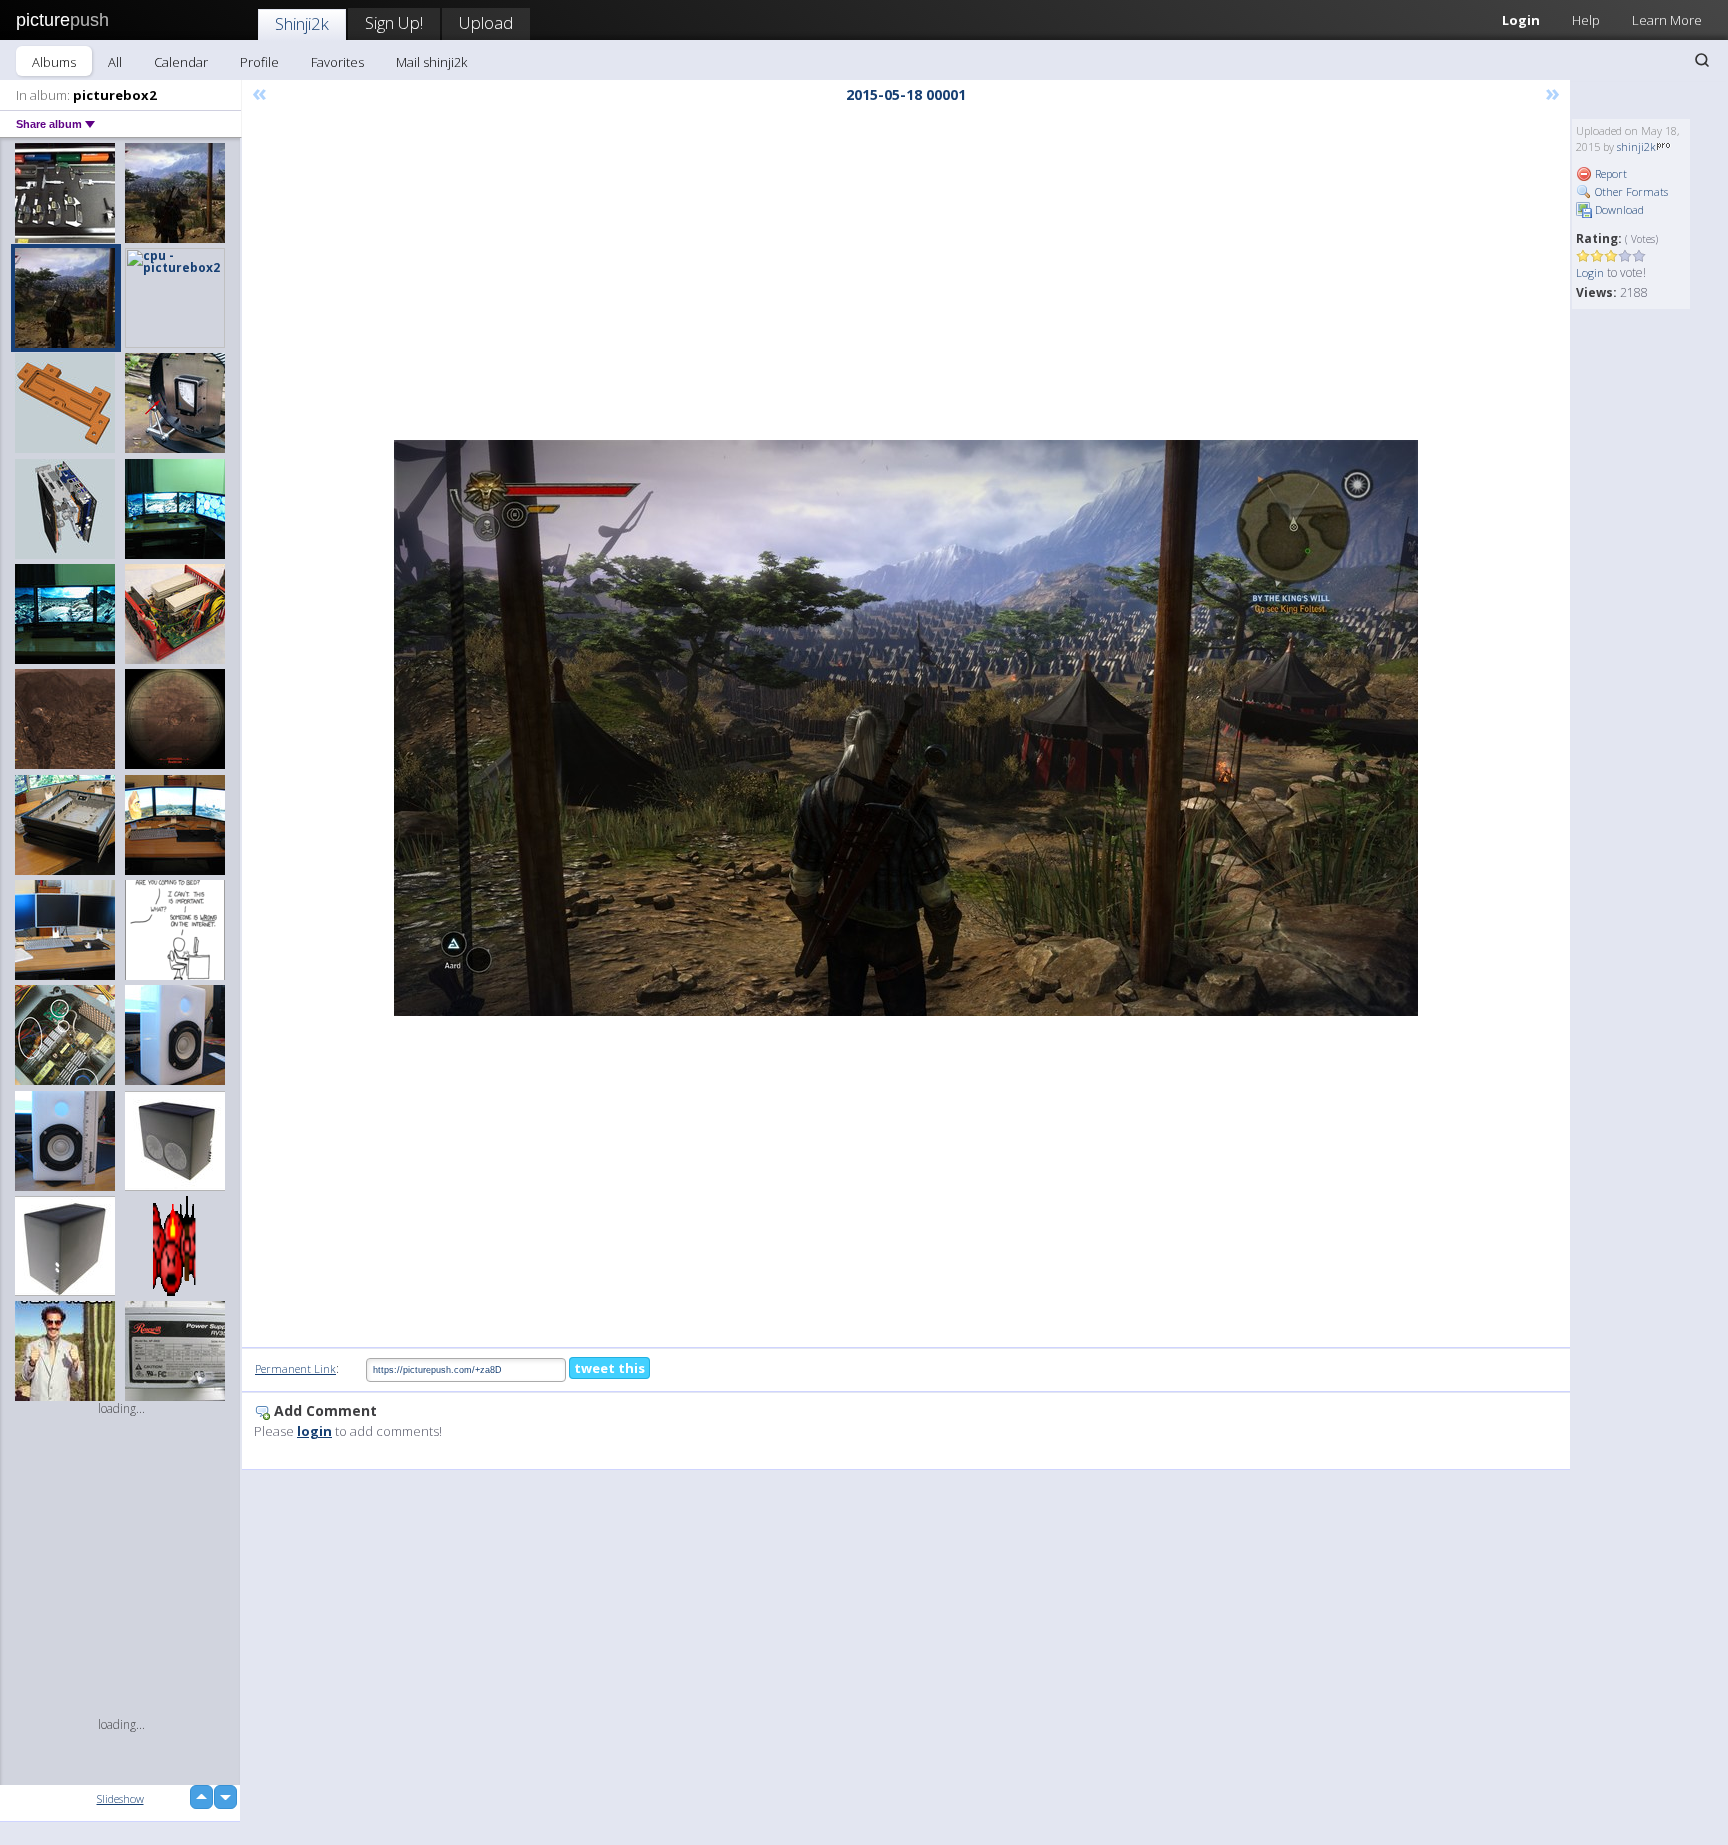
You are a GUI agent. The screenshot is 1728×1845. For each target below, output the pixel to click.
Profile (259, 62)
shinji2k (1636, 146)
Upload (486, 22)
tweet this (609, 1368)
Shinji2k (302, 23)
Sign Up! (394, 22)
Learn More (1667, 20)
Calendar (181, 62)
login (314, 1431)
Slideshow (120, 1798)
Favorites (337, 62)
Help (1586, 20)
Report (1609, 173)
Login (1521, 20)
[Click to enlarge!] (906, 728)
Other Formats (1630, 191)
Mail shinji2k (431, 62)
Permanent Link (295, 1368)
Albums (54, 62)
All (115, 62)
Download (1618, 209)
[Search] (1702, 60)
